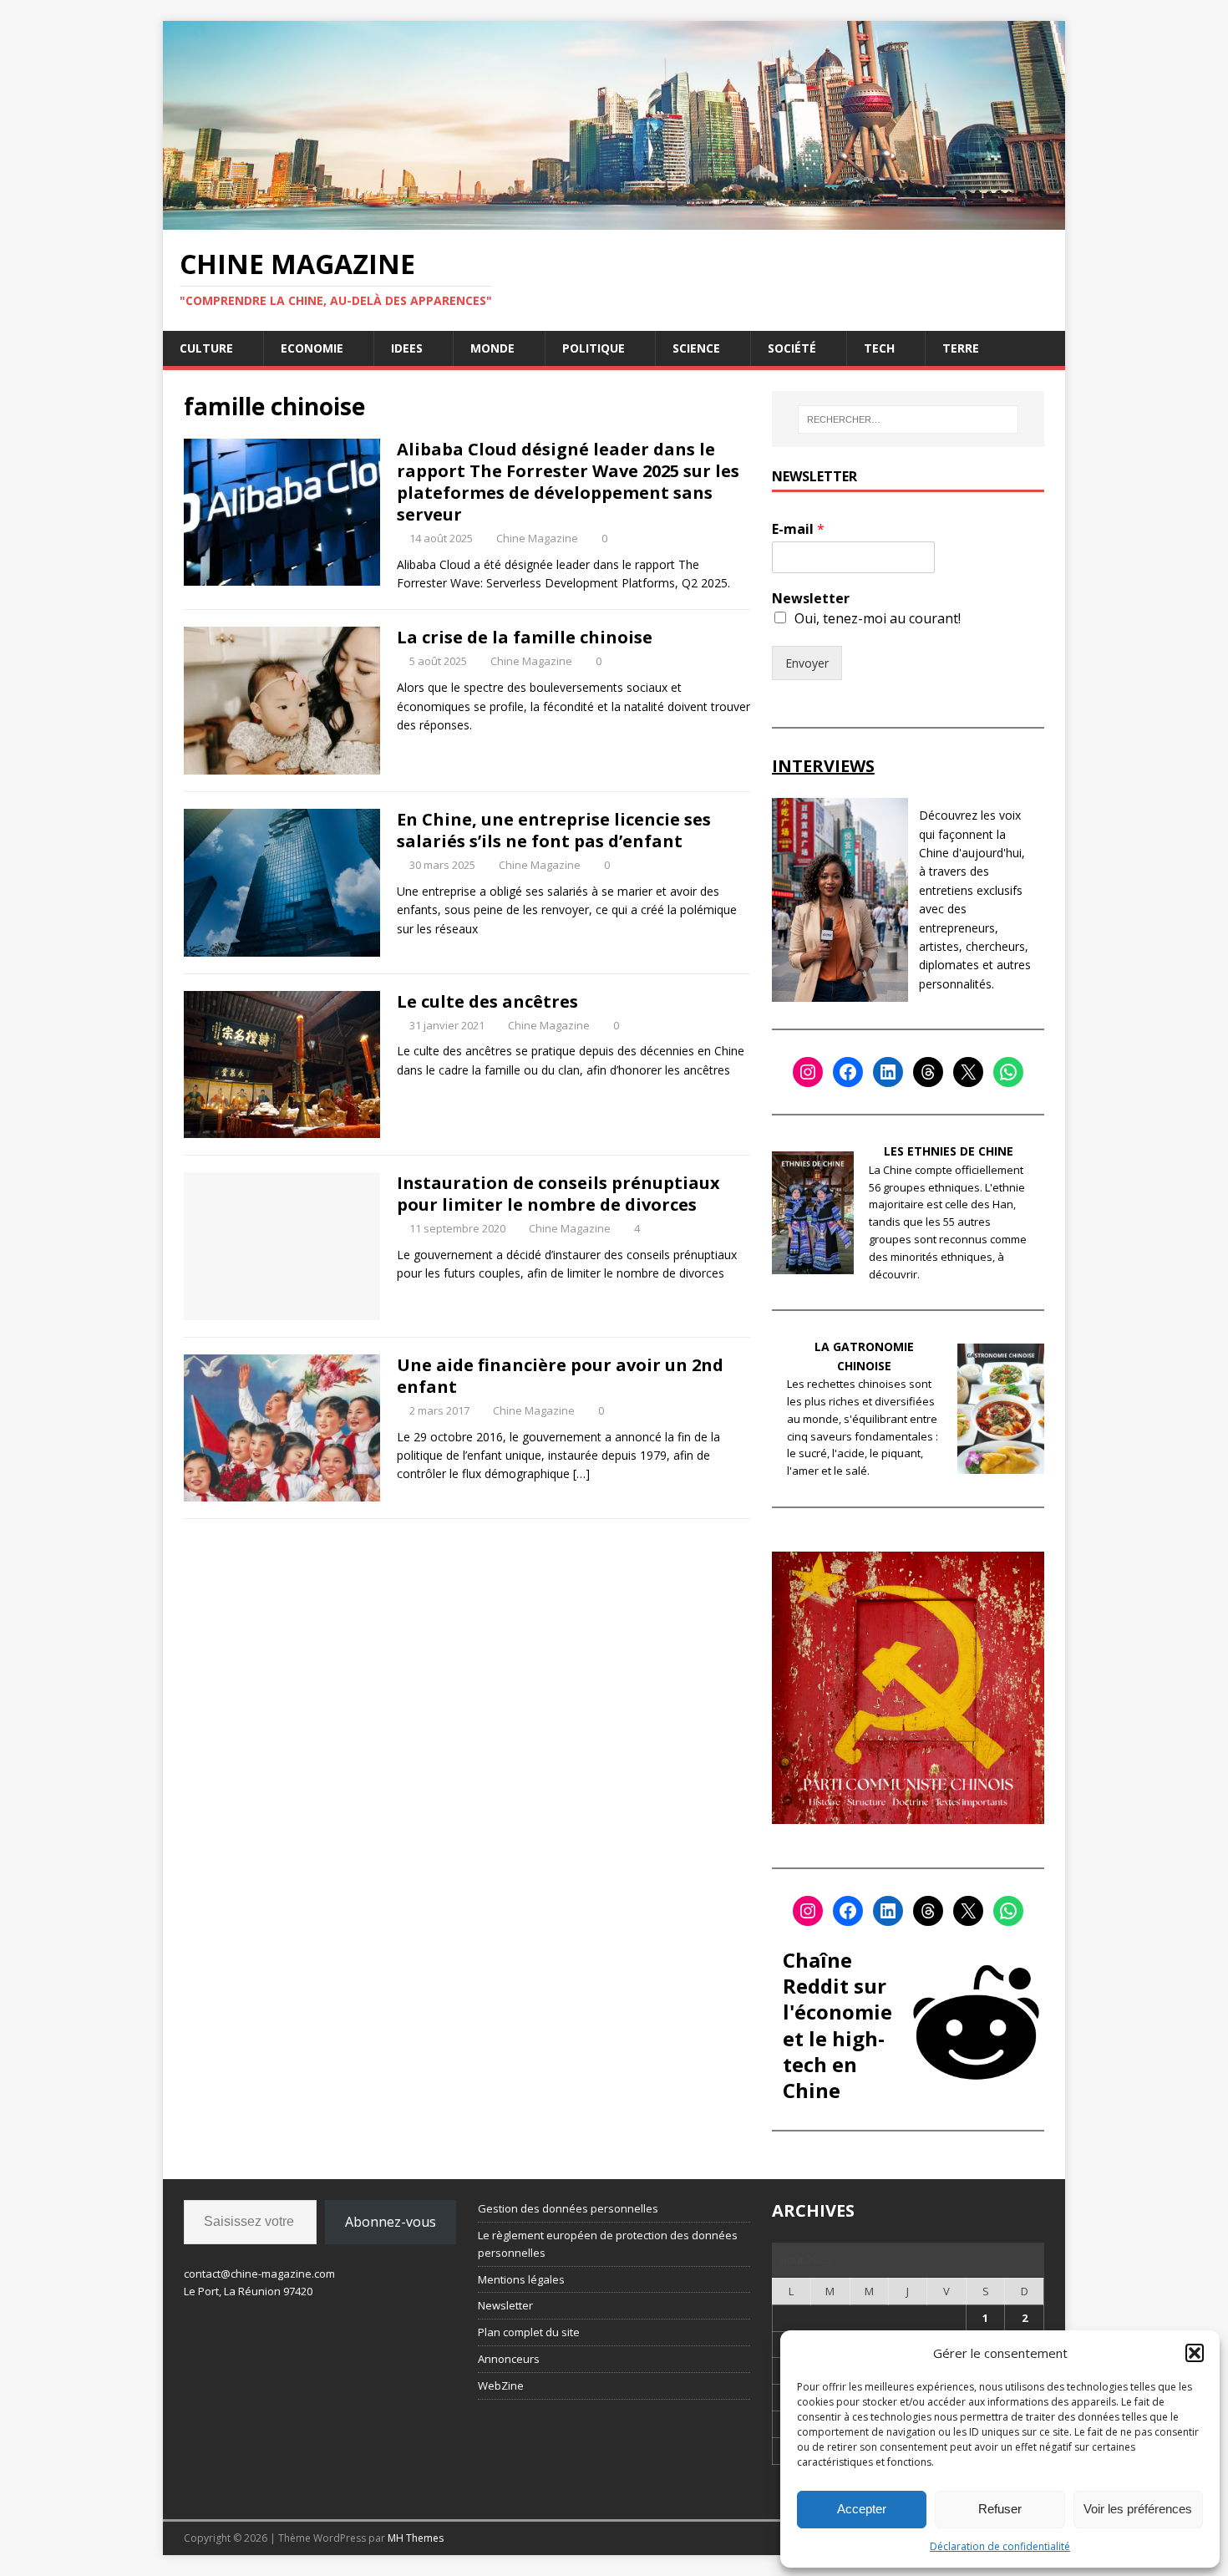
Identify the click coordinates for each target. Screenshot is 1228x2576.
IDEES (407, 348)
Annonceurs (509, 2359)
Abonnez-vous (391, 2222)
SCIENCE (696, 348)
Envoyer (807, 663)
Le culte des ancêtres (487, 1001)
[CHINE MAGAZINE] (614, 219)
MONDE (492, 348)
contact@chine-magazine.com (259, 2274)
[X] (968, 1072)
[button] (1195, 2353)
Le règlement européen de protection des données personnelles (608, 2244)
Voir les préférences (1138, 2509)
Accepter (862, 2509)
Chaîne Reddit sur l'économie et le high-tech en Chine (837, 2025)
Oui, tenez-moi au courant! (878, 618)
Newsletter (811, 599)
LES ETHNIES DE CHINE (949, 1151)
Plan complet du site (529, 2332)
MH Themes (416, 2538)
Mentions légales (521, 2279)
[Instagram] (808, 1072)
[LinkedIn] (888, 1072)
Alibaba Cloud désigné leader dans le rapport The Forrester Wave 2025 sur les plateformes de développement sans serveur (568, 482)
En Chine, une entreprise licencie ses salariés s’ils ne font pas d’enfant (554, 830)
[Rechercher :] (908, 419)
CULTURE (206, 348)
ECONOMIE (312, 348)
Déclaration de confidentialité (1000, 2546)
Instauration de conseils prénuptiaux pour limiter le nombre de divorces (558, 1194)
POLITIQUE (594, 348)
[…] (581, 1473)
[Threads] (928, 1072)
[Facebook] (848, 1072)
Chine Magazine (537, 538)
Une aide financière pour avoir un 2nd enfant (560, 1376)
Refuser (1000, 2509)
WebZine (501, 2385)
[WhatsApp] (1008, 1072)
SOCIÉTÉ (792, 348)
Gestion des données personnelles (568, 2208)
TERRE (961, 348)
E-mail (798, 529)
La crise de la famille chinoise (525, 637)
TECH (879, 348)
